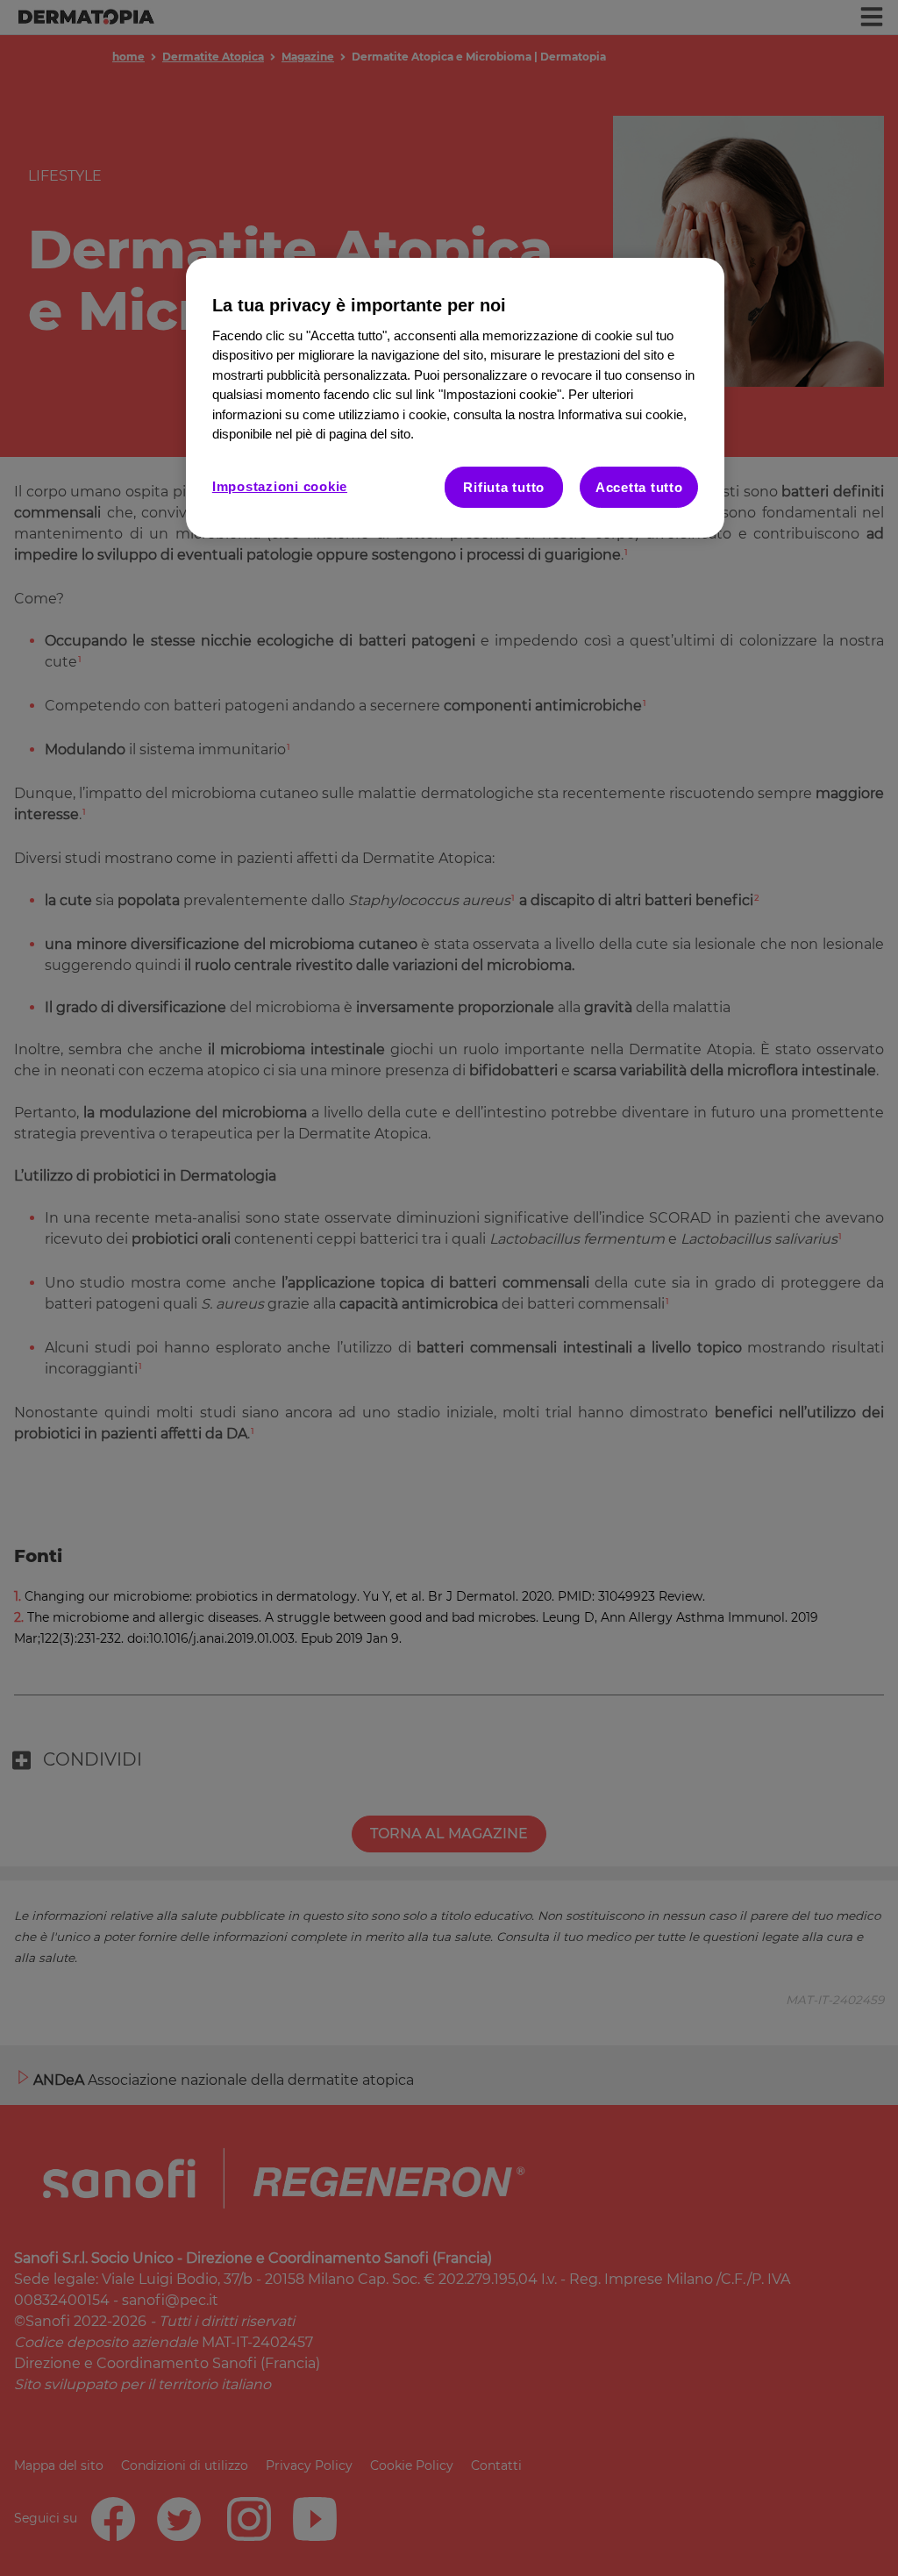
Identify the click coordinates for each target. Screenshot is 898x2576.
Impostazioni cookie (280, 486)
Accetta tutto (639, 487)
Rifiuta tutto (504, 487)
